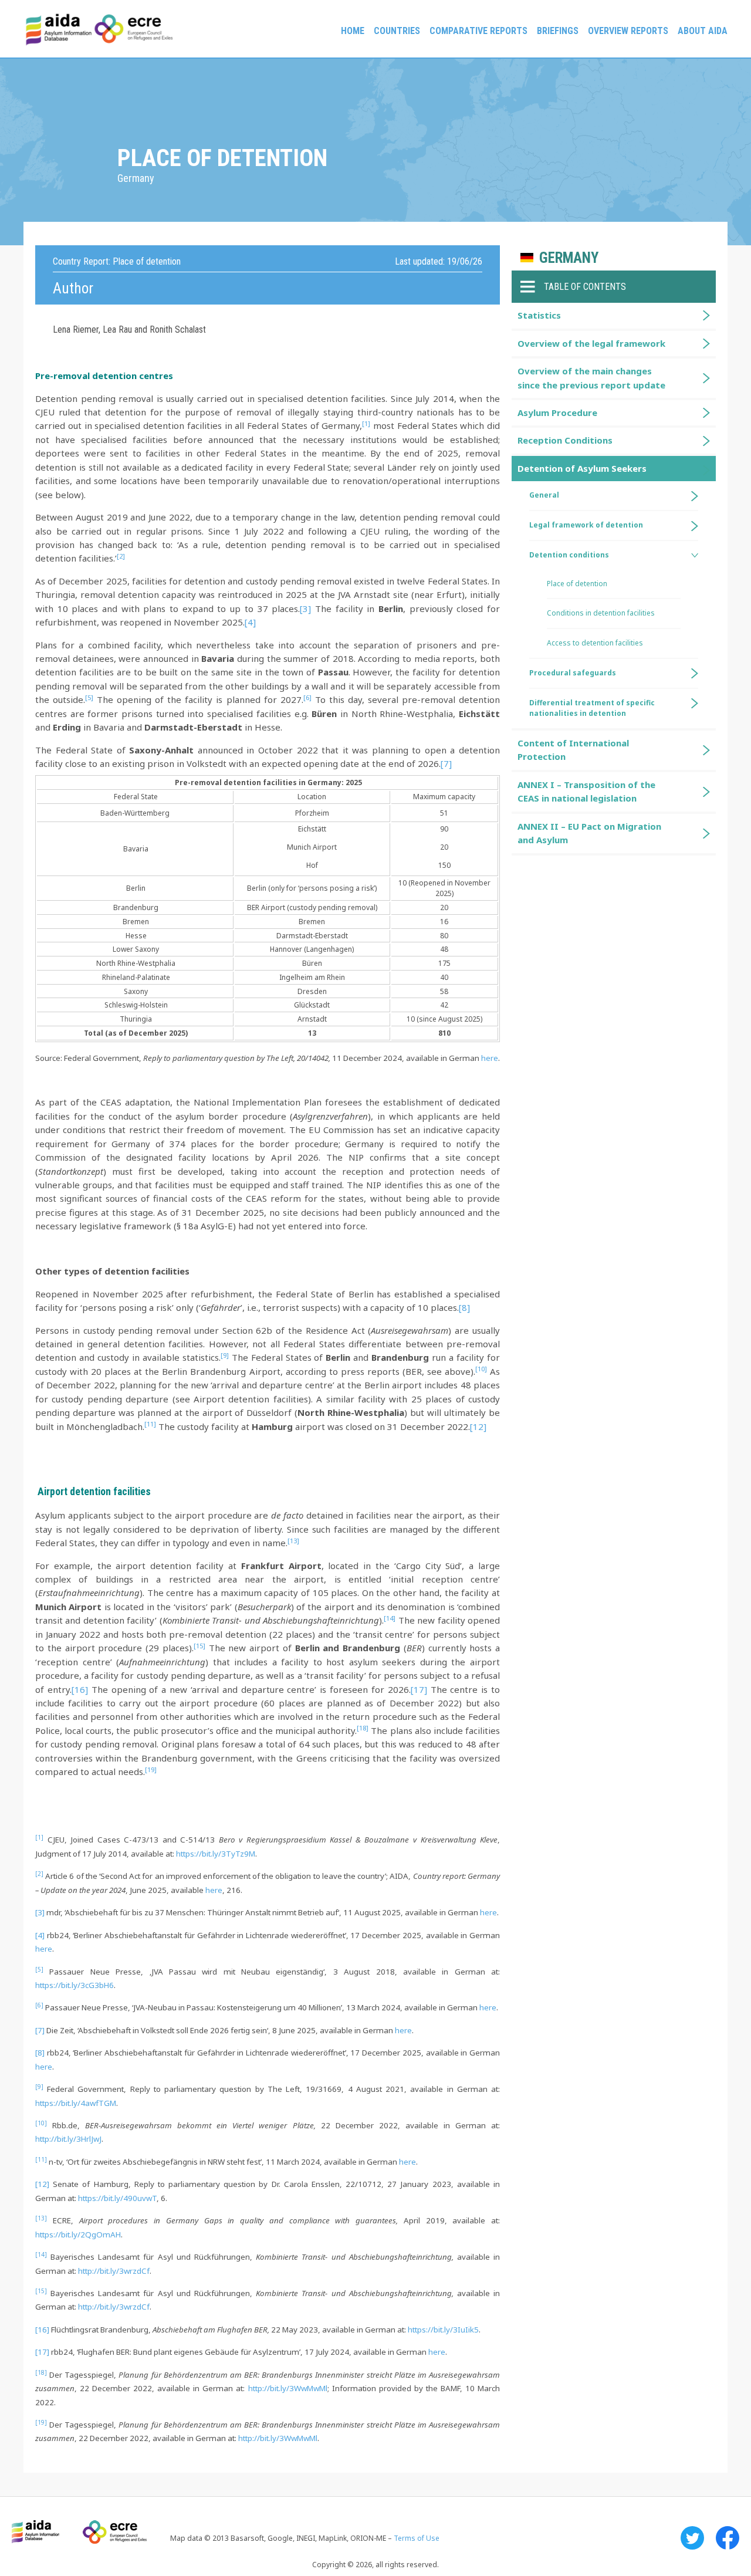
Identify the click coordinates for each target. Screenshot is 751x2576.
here (490, 1058)
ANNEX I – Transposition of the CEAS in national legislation (586, 791)
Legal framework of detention (586, 525)
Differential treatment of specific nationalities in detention (592, 708)
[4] (250, 622)
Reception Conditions (565, 440)
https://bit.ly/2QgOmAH (78, 2234)
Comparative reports (478, 31)
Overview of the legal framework (591, 343)
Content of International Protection (573, 750)
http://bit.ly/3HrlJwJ (68, 2139)
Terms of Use (417, 2538)
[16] (80, 1689)
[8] (464, 1307)
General (544, 495)
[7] (446, 763)
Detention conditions (569, 555)
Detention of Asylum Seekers (582, 468)
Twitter (692, 2538)
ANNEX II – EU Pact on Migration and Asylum (589, 833)
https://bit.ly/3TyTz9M (216, 1854)
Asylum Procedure (557, 413)
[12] (478, 1426)
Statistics (539, 315)
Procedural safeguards (573, 673)
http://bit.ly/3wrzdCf (114, 2271)
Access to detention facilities (595, 643)
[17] (419, 1689)
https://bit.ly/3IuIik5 (443, 2330)
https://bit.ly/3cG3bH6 (75, 1985)
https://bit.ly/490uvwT (117, 2198)
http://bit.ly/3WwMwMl (288, 2388)
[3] (305, 608)
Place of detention (577, 584)
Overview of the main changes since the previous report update (591, 378)
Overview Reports (628, 31)
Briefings (558, 31)
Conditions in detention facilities (601, 613)
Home (353, 31)
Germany (569, 258)
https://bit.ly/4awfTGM (76, 2103)
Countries (397, 31)
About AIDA (703, 31)
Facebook (728, 2538)
